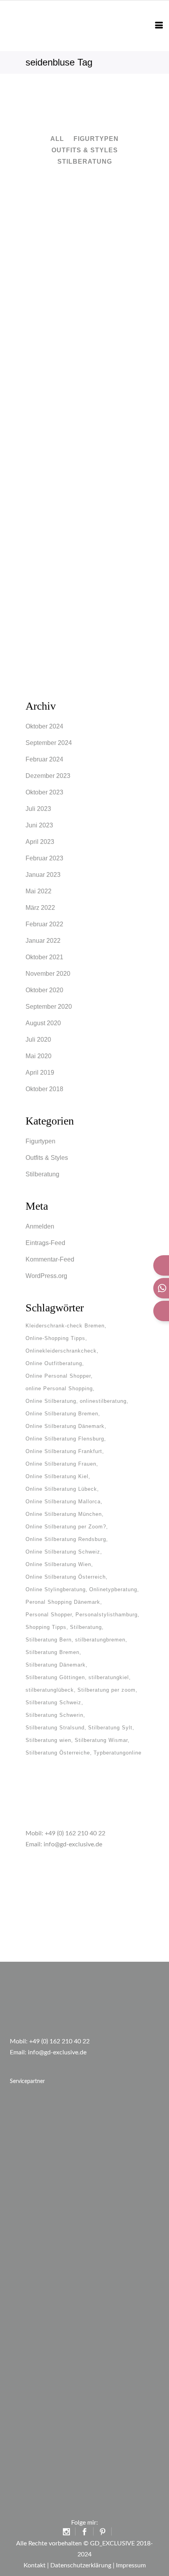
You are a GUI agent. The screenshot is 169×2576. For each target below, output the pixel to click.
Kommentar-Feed (50, 1259)
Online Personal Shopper (58, 1376)
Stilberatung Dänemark (56, 1665)
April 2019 (40, 1073)
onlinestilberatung (103, 1401)
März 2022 (40, 908)
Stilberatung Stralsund (55, 1728)
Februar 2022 (44, 924)
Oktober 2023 (44, 792)
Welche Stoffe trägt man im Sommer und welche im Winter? (85, 292)
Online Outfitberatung (54, 1363)
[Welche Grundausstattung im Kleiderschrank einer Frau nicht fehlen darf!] (84, 480)
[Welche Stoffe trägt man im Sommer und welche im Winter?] (84, 222)
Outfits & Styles (47, 1158)
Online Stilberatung (51, 1401)
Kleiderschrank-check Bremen (65, 1326)
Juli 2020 (38, 1040)
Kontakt (35, 2565)
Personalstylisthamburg (107, 1615)
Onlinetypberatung (113, 1589)
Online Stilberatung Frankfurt (64, 1451)
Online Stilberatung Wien (58, 1564)
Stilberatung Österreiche (58, 1753)
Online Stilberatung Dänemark (65, 1426)
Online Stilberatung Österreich (66, 1577)
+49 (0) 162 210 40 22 (75, 1833)
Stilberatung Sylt (110, 1728)
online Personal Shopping (59, 1388)
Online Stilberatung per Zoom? (66, 1527)
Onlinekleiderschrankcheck (61, 1351)
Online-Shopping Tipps (55, 1338)
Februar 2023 (44, 858)
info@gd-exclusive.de (73, 1844)
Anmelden (40, 1226)
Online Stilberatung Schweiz (63, 1552)
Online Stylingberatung (56, 1589)
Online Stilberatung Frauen (61, 1464)
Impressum (131, 2565)
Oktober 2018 (44, 1089)
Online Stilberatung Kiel (57, 1476)
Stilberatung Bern (49, 1640)
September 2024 (49, 743)
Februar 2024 (44, 759)
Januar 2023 (43, 875)
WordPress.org (46, 1276)
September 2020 (49, 1007)
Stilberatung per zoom (107, 1690)
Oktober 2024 (44, 726)
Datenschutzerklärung (81, 2565)
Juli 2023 (38, 809)
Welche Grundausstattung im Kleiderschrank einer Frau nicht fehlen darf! (85, 537)
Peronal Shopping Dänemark (63, 1602)
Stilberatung (42, 1174)
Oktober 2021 (44, 957)
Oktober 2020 (44, 990)
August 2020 (43, 1023)
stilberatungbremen (100, 1640)
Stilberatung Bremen (52, 1652)
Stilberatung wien (48, 1740)
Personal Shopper (49, 1615)
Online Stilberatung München (64, 1514)
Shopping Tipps (46, 1627)
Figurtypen (40, 1141)
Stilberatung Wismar (101, 1740)
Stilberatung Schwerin (54, 1715)
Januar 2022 (43, 941)
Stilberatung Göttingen (55, 1677)
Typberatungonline (118, 1753)
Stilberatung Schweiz (53, 1702)
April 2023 (40, 842)
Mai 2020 (39, 1056)
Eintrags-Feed (45, 1243)
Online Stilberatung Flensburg (65, 1439)
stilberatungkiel (109, 1677)
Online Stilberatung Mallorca (63, 1502)
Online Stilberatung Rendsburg (66, 1539)
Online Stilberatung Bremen (62, 1414)
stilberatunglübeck (50, 1690)
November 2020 (48, 974)
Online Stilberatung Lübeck (61, 1489)
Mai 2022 (39, 891)
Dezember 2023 (48, 776)
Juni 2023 (39, 825)
